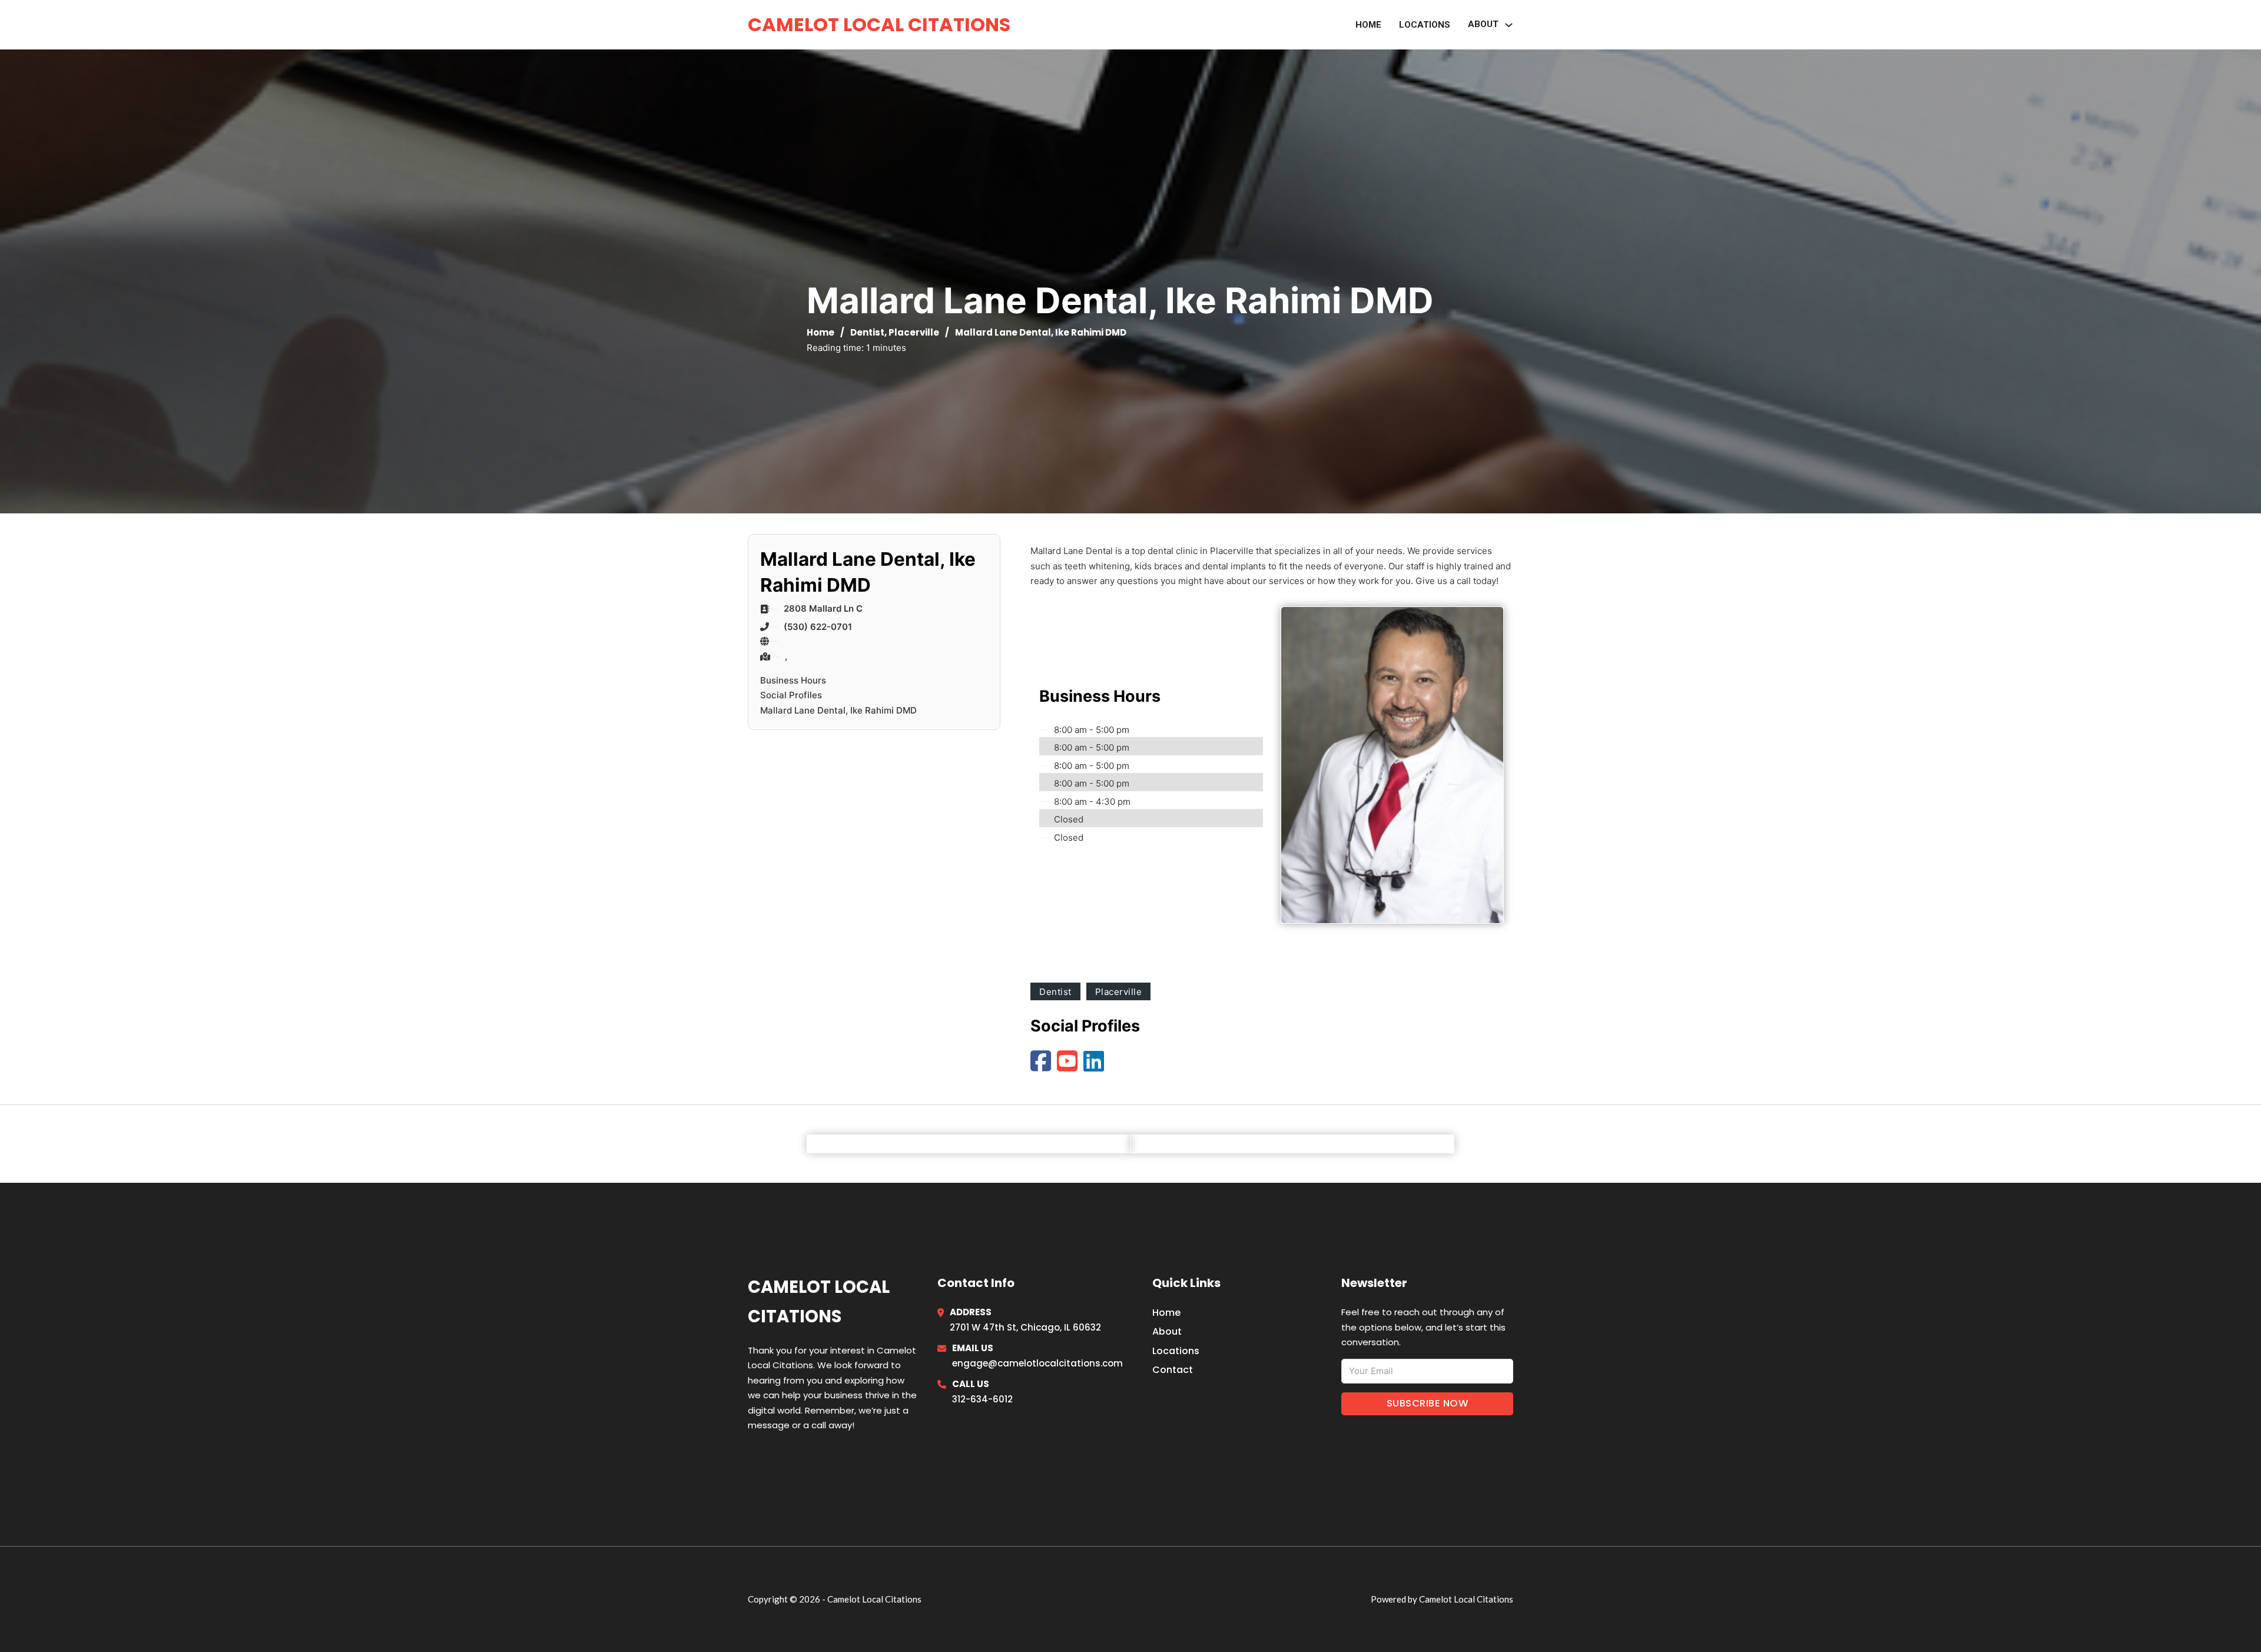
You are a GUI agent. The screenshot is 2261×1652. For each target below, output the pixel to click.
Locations (1425, 25)
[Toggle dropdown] (1509, 25)
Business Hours (793, 680)
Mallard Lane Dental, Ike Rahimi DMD (838, 710)
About (1167, 1331)
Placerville (914, 332)
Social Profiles (791, 695)
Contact (1173, 1370)
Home (1368, 25)
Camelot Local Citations (879, 24)
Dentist (867, 332)
